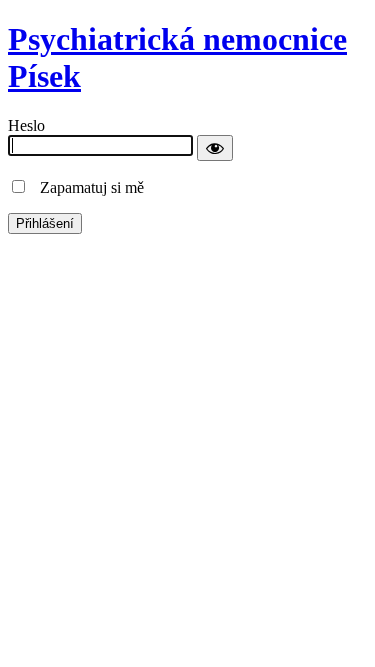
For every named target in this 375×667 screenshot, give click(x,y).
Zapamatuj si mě (86, 187)
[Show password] (215, 148)
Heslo (26, 125)
